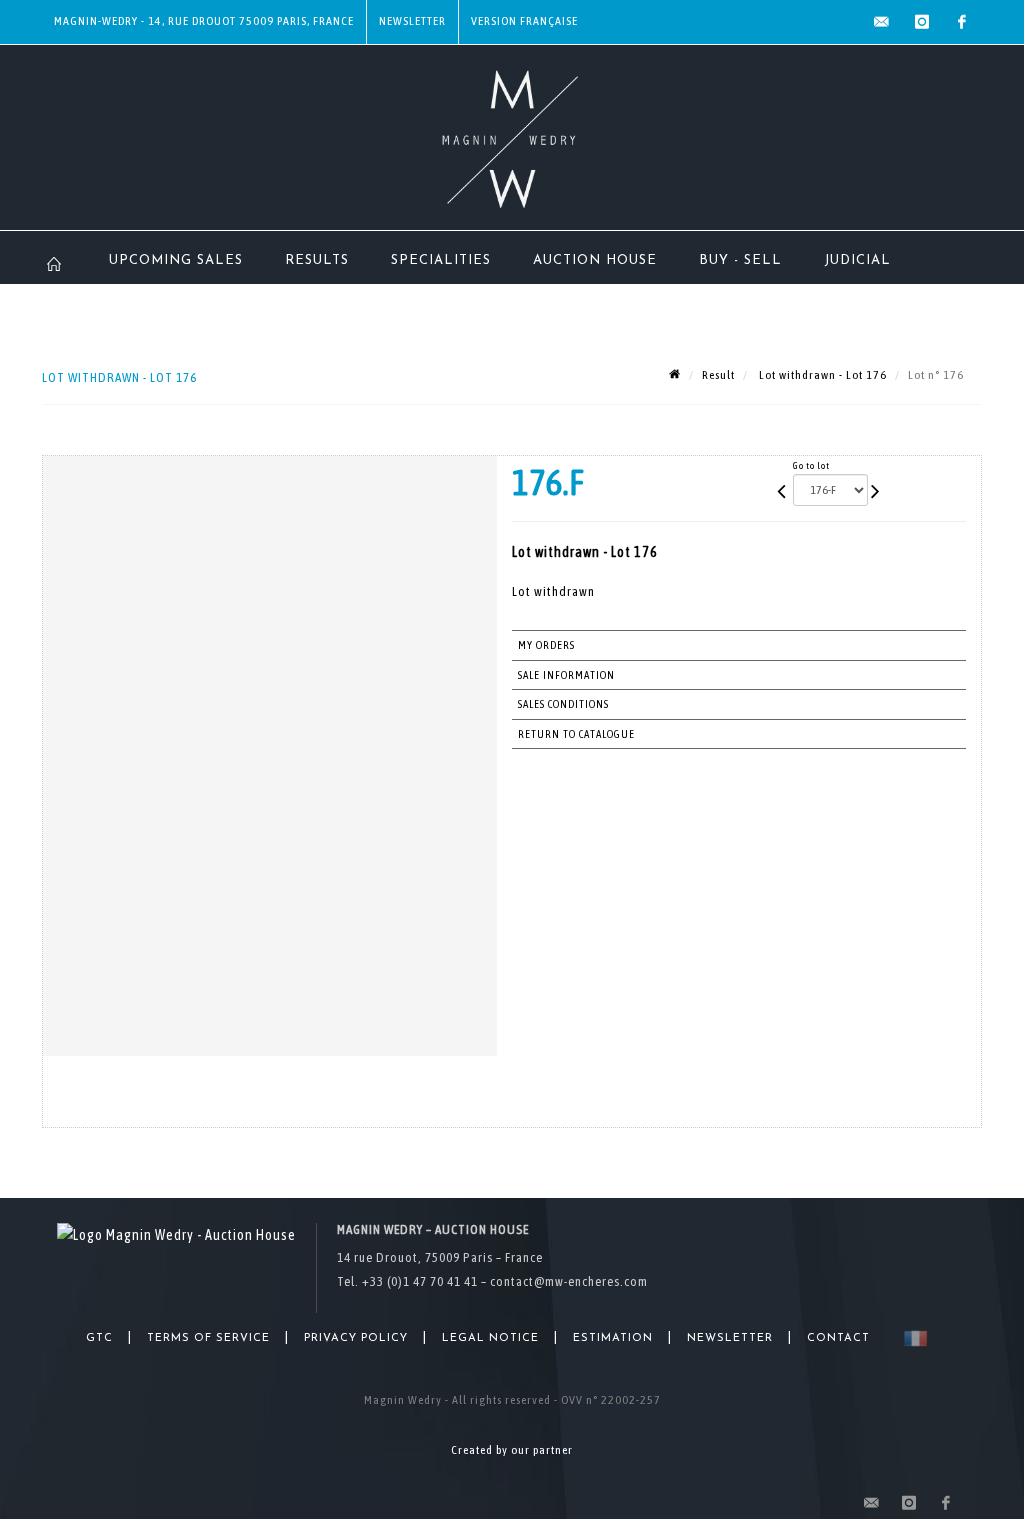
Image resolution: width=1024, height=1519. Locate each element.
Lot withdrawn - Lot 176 (821, 375)
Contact (838, 1338)
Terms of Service (208, 1338)
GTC (99, 1338)
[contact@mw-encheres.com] (882, 22)
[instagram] (922, 22)
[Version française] (911, 1338)
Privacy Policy (356, 1338)
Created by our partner (512, 1450)
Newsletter (412, 21)
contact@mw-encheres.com (569, 1281)
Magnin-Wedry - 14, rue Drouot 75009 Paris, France (204, 21)
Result (718, 375)
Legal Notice (490, 1338)
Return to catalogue (576, 734)
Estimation (613, 1338)
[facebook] (962, 22)
